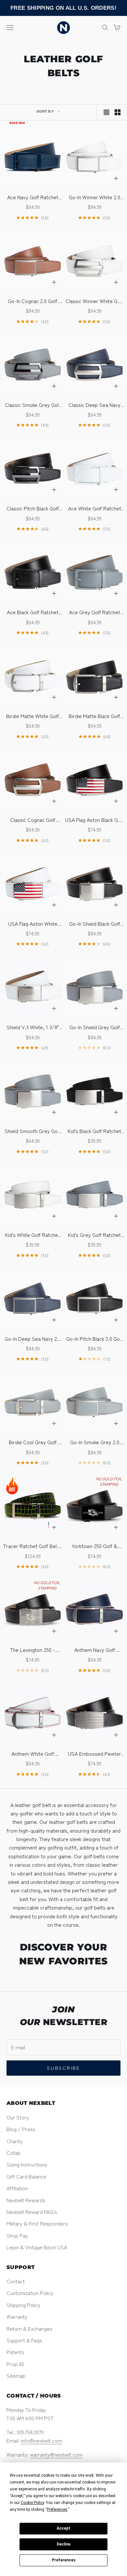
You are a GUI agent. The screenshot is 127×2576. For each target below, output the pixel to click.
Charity (15, 2141)
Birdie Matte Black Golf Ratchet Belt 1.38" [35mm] (94, 716)
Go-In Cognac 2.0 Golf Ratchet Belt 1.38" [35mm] (33, 301)
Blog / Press (21, 2129)
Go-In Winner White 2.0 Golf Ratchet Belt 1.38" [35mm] (94, 197)
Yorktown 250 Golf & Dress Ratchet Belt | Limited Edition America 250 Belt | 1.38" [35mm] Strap (94, 1546)
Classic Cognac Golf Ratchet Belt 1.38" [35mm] (33, 820)
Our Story (18, 2117)
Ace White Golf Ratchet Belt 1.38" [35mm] (95, 508)
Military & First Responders (37, 2223)
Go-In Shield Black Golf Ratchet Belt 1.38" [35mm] (94, 924)
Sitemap (16, 2375)
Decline (63, 2544)
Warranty (17, 2316)
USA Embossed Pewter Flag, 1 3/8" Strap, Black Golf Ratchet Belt (95, 1754)
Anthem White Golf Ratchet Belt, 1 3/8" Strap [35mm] (33, 1754)
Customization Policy (30, 2293)
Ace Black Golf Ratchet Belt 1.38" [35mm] (33, 612)
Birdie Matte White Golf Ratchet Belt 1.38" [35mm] (33, 716)
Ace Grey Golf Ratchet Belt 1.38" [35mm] (95, 612)
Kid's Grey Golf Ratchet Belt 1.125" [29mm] (94, 1235)
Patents (15, 2352)
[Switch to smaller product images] (118, 112)
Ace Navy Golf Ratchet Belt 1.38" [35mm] (33, 197)
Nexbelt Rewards (26, 2200)
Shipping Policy (23, 2305)
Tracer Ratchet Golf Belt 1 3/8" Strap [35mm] (33, 1546)
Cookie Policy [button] (32, 2503)
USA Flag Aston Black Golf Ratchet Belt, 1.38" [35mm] (94, 820)
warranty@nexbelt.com (56, 2454)
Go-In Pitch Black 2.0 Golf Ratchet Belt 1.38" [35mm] (94, 1339)
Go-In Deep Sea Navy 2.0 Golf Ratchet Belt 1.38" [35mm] (33, 1339)
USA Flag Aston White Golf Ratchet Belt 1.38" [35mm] (33, 924)
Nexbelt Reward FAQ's (32, 2212)
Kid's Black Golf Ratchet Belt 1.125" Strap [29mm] (95, 1131)
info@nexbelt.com (41, 2440)
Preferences (64, 2560)
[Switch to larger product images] (106, 112)
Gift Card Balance (26, 2176)
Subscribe (63, 2068)
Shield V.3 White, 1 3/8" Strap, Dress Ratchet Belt (33, 1027)
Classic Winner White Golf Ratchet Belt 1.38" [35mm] (94, 301)
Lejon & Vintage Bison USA (37, 2247)
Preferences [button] (57, 2509)
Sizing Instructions (27, 2164)
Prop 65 (15, 2364)
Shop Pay (17, 2235)
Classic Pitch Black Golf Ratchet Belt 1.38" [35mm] (33, 508)
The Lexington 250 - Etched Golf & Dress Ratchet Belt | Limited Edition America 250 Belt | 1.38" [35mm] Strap (33, 1650)
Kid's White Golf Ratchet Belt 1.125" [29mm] (33, 1235)
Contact (16, 2281)
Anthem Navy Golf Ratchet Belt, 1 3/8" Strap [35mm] (95, 1650)
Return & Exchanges (29, 2328)
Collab (14, 2153)
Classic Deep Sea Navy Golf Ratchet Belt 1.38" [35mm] (94, 405)
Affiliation (17, 2188)
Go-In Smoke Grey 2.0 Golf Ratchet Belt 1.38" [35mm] (95, 1442)
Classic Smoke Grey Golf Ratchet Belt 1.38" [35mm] (33, 405)
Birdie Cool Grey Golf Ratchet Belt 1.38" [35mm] (33, 1442)
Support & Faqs (24, 2340)
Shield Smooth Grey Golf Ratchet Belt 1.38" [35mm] (33, 1131)
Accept (63, 2528)
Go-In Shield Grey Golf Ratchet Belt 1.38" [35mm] (94, 1027)
